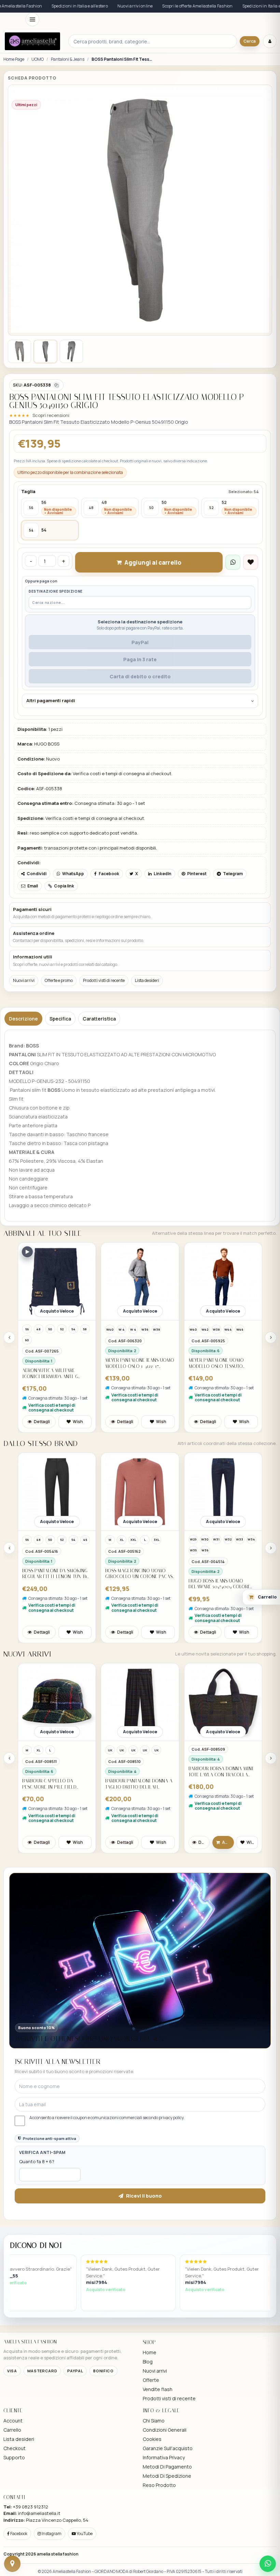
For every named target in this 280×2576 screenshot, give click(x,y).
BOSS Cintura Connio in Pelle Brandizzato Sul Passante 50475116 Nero (217, 1584)
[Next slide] (271, 1337)
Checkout (15, 2448)
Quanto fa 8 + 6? (37, 2161)
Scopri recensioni (51, 415)
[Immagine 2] (45, 351)
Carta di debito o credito (140, 676)
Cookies (152, 2439)
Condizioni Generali (165, 2430)
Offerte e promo (59, 980)
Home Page (14, 59)
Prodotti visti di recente (104, 980)
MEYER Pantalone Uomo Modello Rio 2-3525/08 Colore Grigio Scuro (216, 1363)
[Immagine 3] (71, 351)
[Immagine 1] (19, 351)
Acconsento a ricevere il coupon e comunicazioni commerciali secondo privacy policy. (107, 2118)
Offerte (151, 2380)
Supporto (14, 2457)
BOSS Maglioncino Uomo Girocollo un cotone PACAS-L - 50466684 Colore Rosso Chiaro (57, 1574)
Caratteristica (99, 1019)
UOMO (38, 59)
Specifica (60, 1019)
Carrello (12, 2430)
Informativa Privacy (164, 2457)
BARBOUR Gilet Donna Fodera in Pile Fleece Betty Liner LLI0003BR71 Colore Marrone (220, 1784)
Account (13, 2421)
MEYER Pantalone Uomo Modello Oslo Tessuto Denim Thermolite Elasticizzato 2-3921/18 (133, 1363)
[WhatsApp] (268, 2564)
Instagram (51, 2534)
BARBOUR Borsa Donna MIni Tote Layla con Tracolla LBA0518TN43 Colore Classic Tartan (138, 1772)
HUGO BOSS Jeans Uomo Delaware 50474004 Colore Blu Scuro (136, 1584)
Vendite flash (158, 2389)
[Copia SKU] (56, 385)
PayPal (140, 642)
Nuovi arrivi (24, 980)
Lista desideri (147, 980)
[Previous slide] (9, 1337)
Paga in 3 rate (140, 659)
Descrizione (23, 1019)
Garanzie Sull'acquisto (168, 2448)
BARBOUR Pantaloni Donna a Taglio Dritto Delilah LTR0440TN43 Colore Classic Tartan (56, 1784)
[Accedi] (270, 41)
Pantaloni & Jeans (68, 59)
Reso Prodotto (159, 2485)
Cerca (250, 41)
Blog (148, 2362)
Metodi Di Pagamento (167, 2467)
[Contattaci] (12, 2564)
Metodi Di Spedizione (167, 2476)
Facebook (18, 2534)
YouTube (84, 2534)
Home (150, 2352)
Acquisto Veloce (57, 1311)
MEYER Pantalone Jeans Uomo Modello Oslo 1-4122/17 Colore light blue (57, 1363)
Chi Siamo (154, 2421)
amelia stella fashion (58, 2554)
